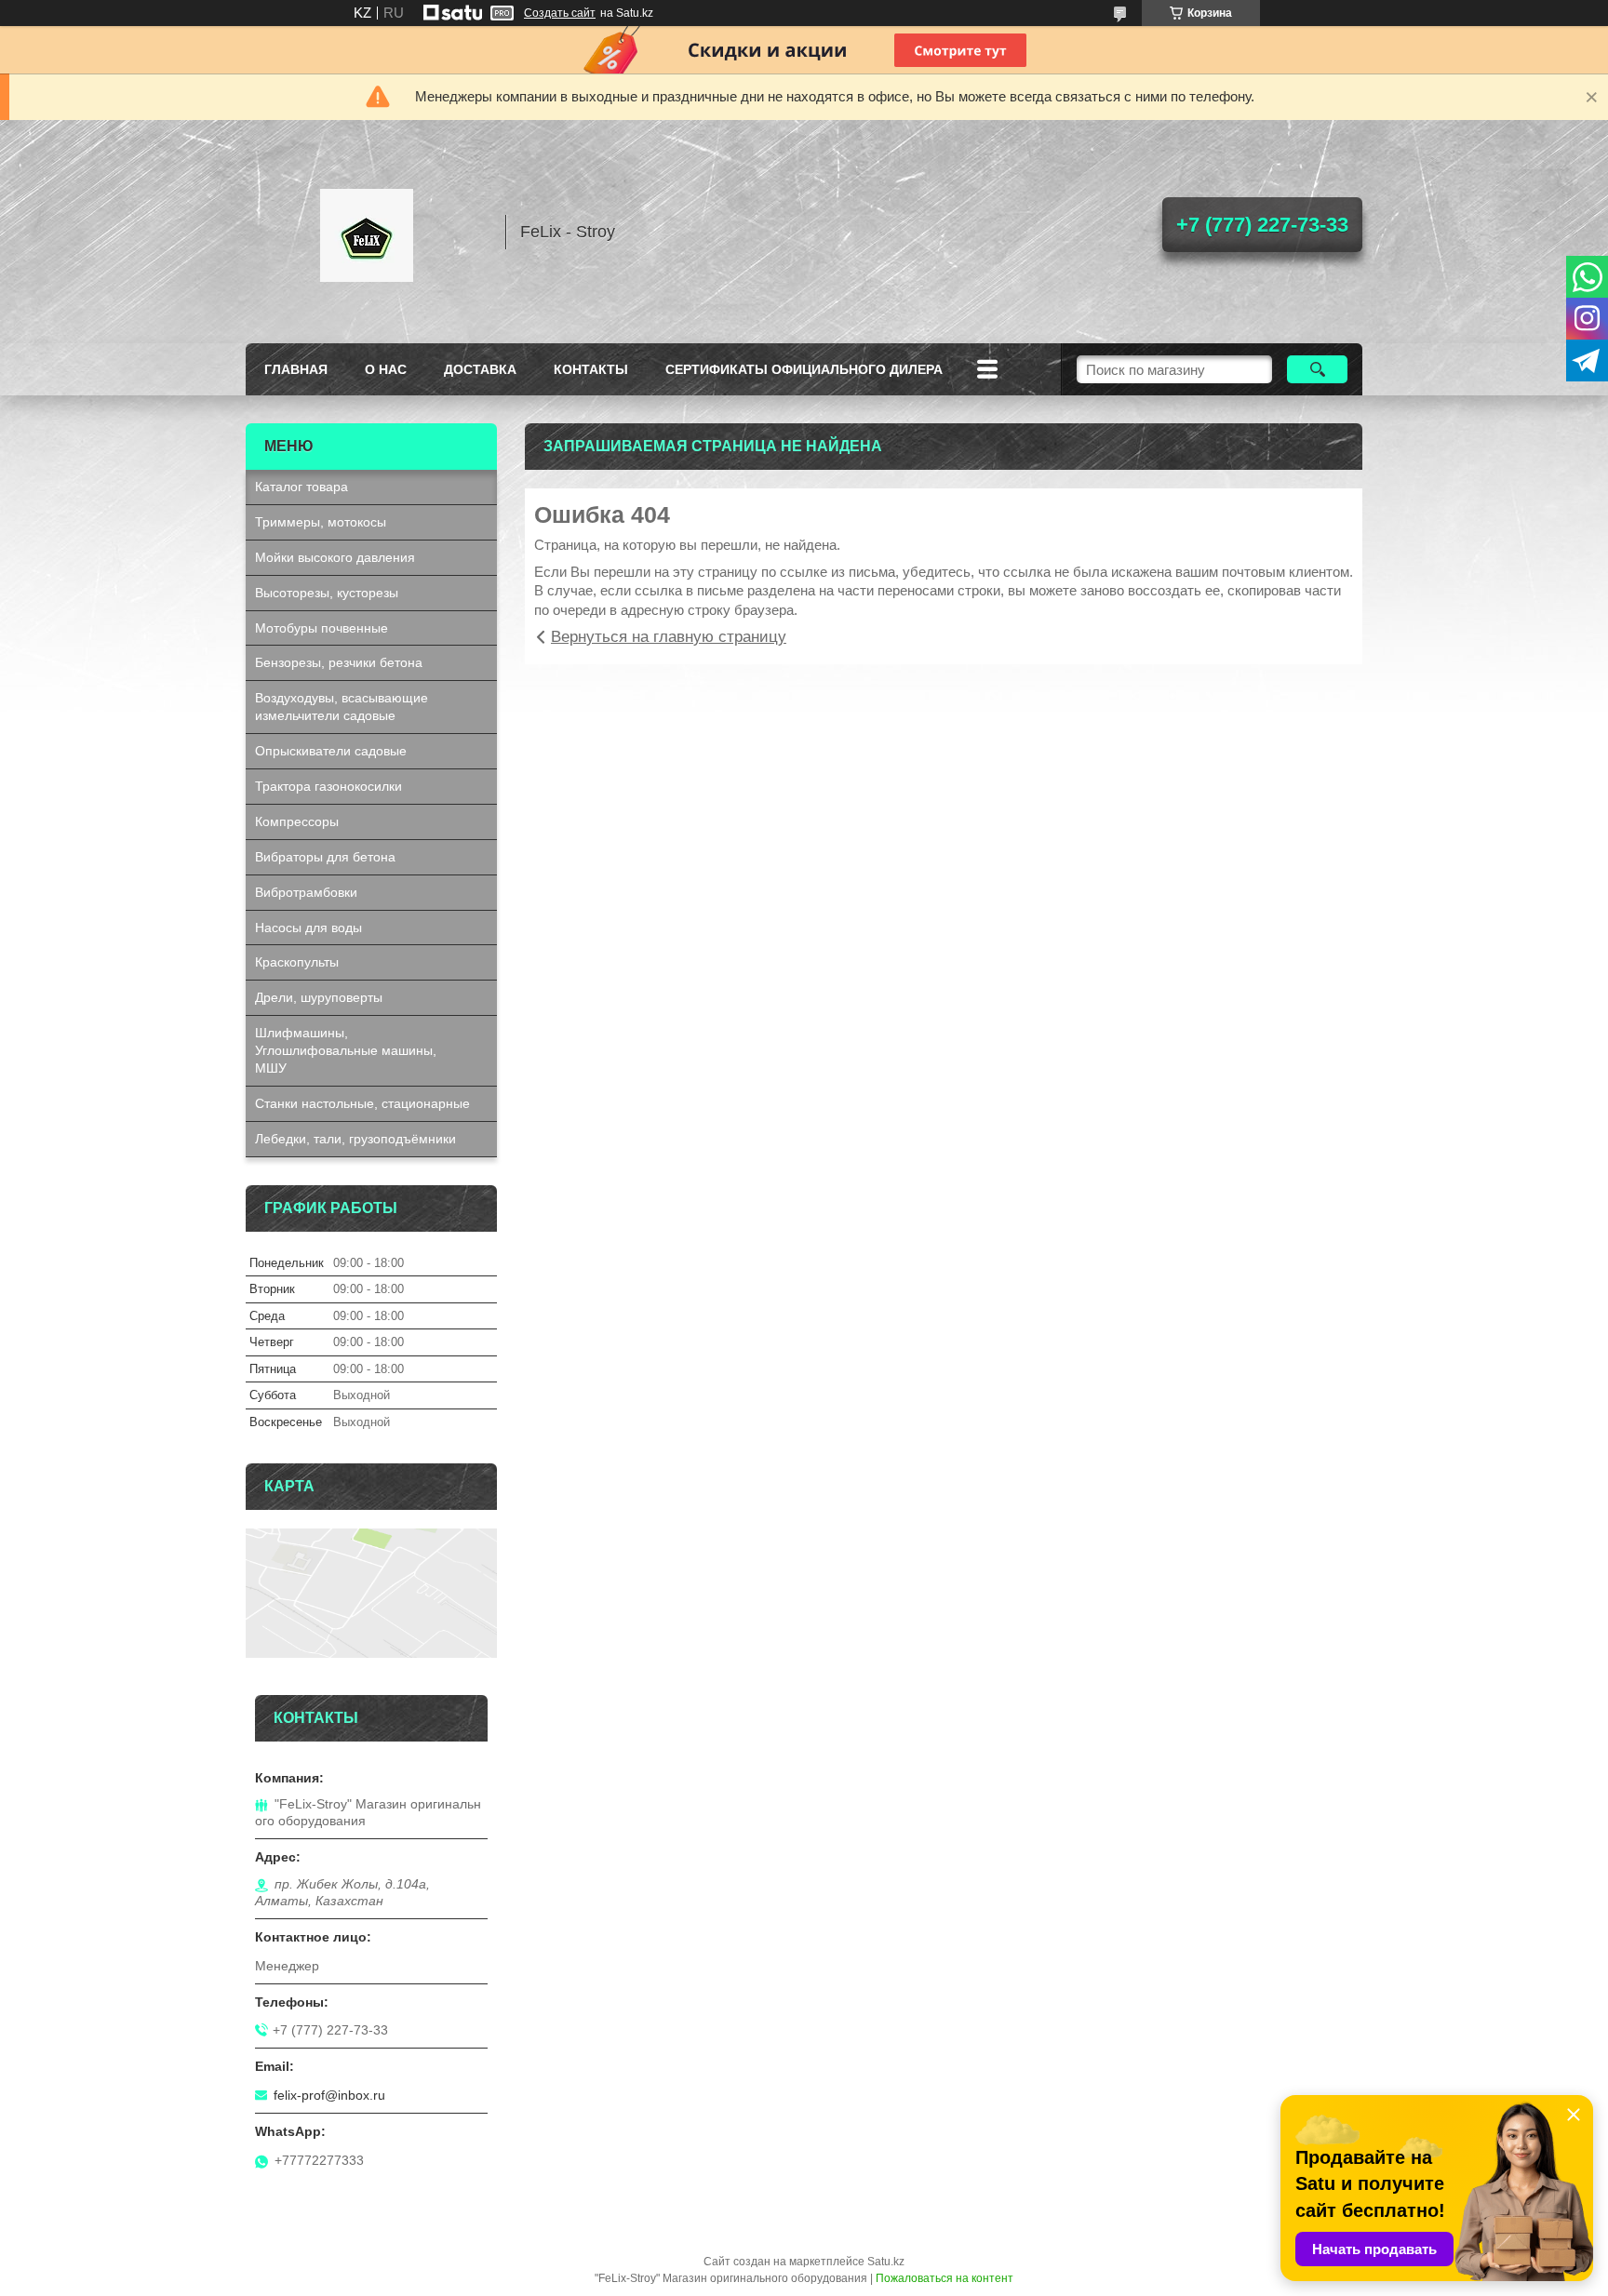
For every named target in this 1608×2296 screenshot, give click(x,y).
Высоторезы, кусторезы (327, 593)
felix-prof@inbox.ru (329, 2095)
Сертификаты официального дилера (804, 369)
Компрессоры (297, 821)
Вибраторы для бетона (325, 857)
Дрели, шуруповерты (319, 997)
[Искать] (1317, 369)
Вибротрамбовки (306, 892)
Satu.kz (886, 2262)
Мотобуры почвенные (322, 628)
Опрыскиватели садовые (331, 751)
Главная (296, 369)
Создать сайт (560, 13)
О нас (386, 369)
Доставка (480, 369)
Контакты (591, 369)
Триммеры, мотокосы (321, 522)
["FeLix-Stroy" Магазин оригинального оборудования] (367, 232)
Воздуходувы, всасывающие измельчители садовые (342, 707)
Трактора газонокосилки (328, 786)
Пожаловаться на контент (945, 2278)
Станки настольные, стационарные (362, 1103)
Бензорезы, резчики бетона (339, 662)
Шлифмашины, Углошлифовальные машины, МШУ (346, 1050)
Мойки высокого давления (335, 557)
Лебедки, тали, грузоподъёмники (355, 1139)
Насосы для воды (308, 928)
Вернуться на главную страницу (669, 637)
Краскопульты (297, 962)
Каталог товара (301, 487)
